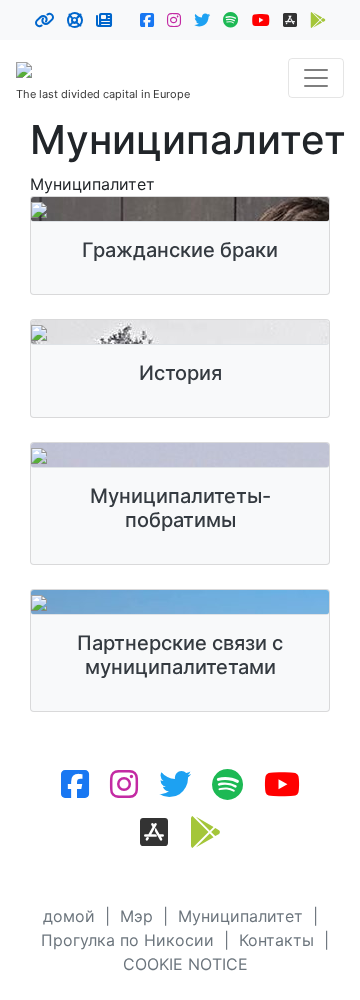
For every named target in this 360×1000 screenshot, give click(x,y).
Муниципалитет (240, 916)
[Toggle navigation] (316, 78)
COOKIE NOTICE (185, 964)
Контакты (276, 940)
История (180, 373)
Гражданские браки (180, 250)
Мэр (136, 916)
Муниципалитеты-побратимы (180, 508)
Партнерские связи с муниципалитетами (180, 655)
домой (69, 916)
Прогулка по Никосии (127, 940)
